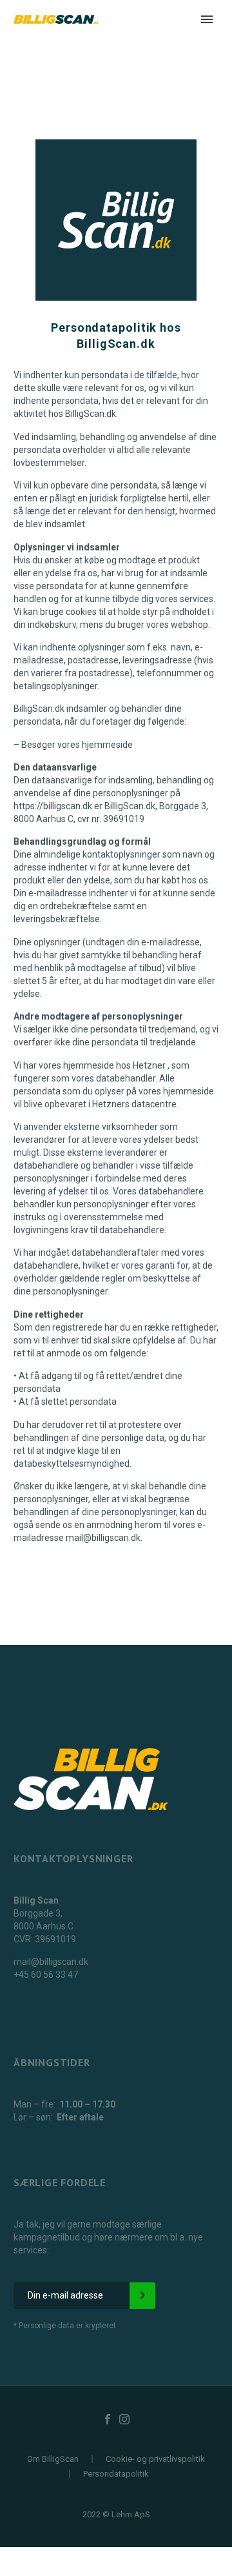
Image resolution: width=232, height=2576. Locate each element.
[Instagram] (124, 2419)
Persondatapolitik (116, 2474)
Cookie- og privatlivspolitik (155, 2459)
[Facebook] (108, 2419)
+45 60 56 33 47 (46, 1975)
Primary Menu (207, 19)
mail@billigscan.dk (51, 1962)
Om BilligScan (53, 2459)
